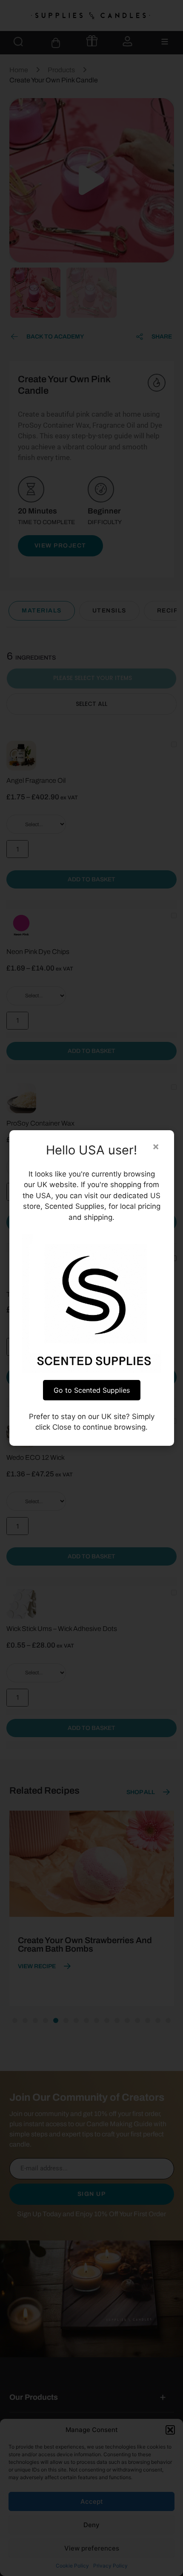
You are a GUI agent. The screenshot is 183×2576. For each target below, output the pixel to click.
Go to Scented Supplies (92, 1390)
